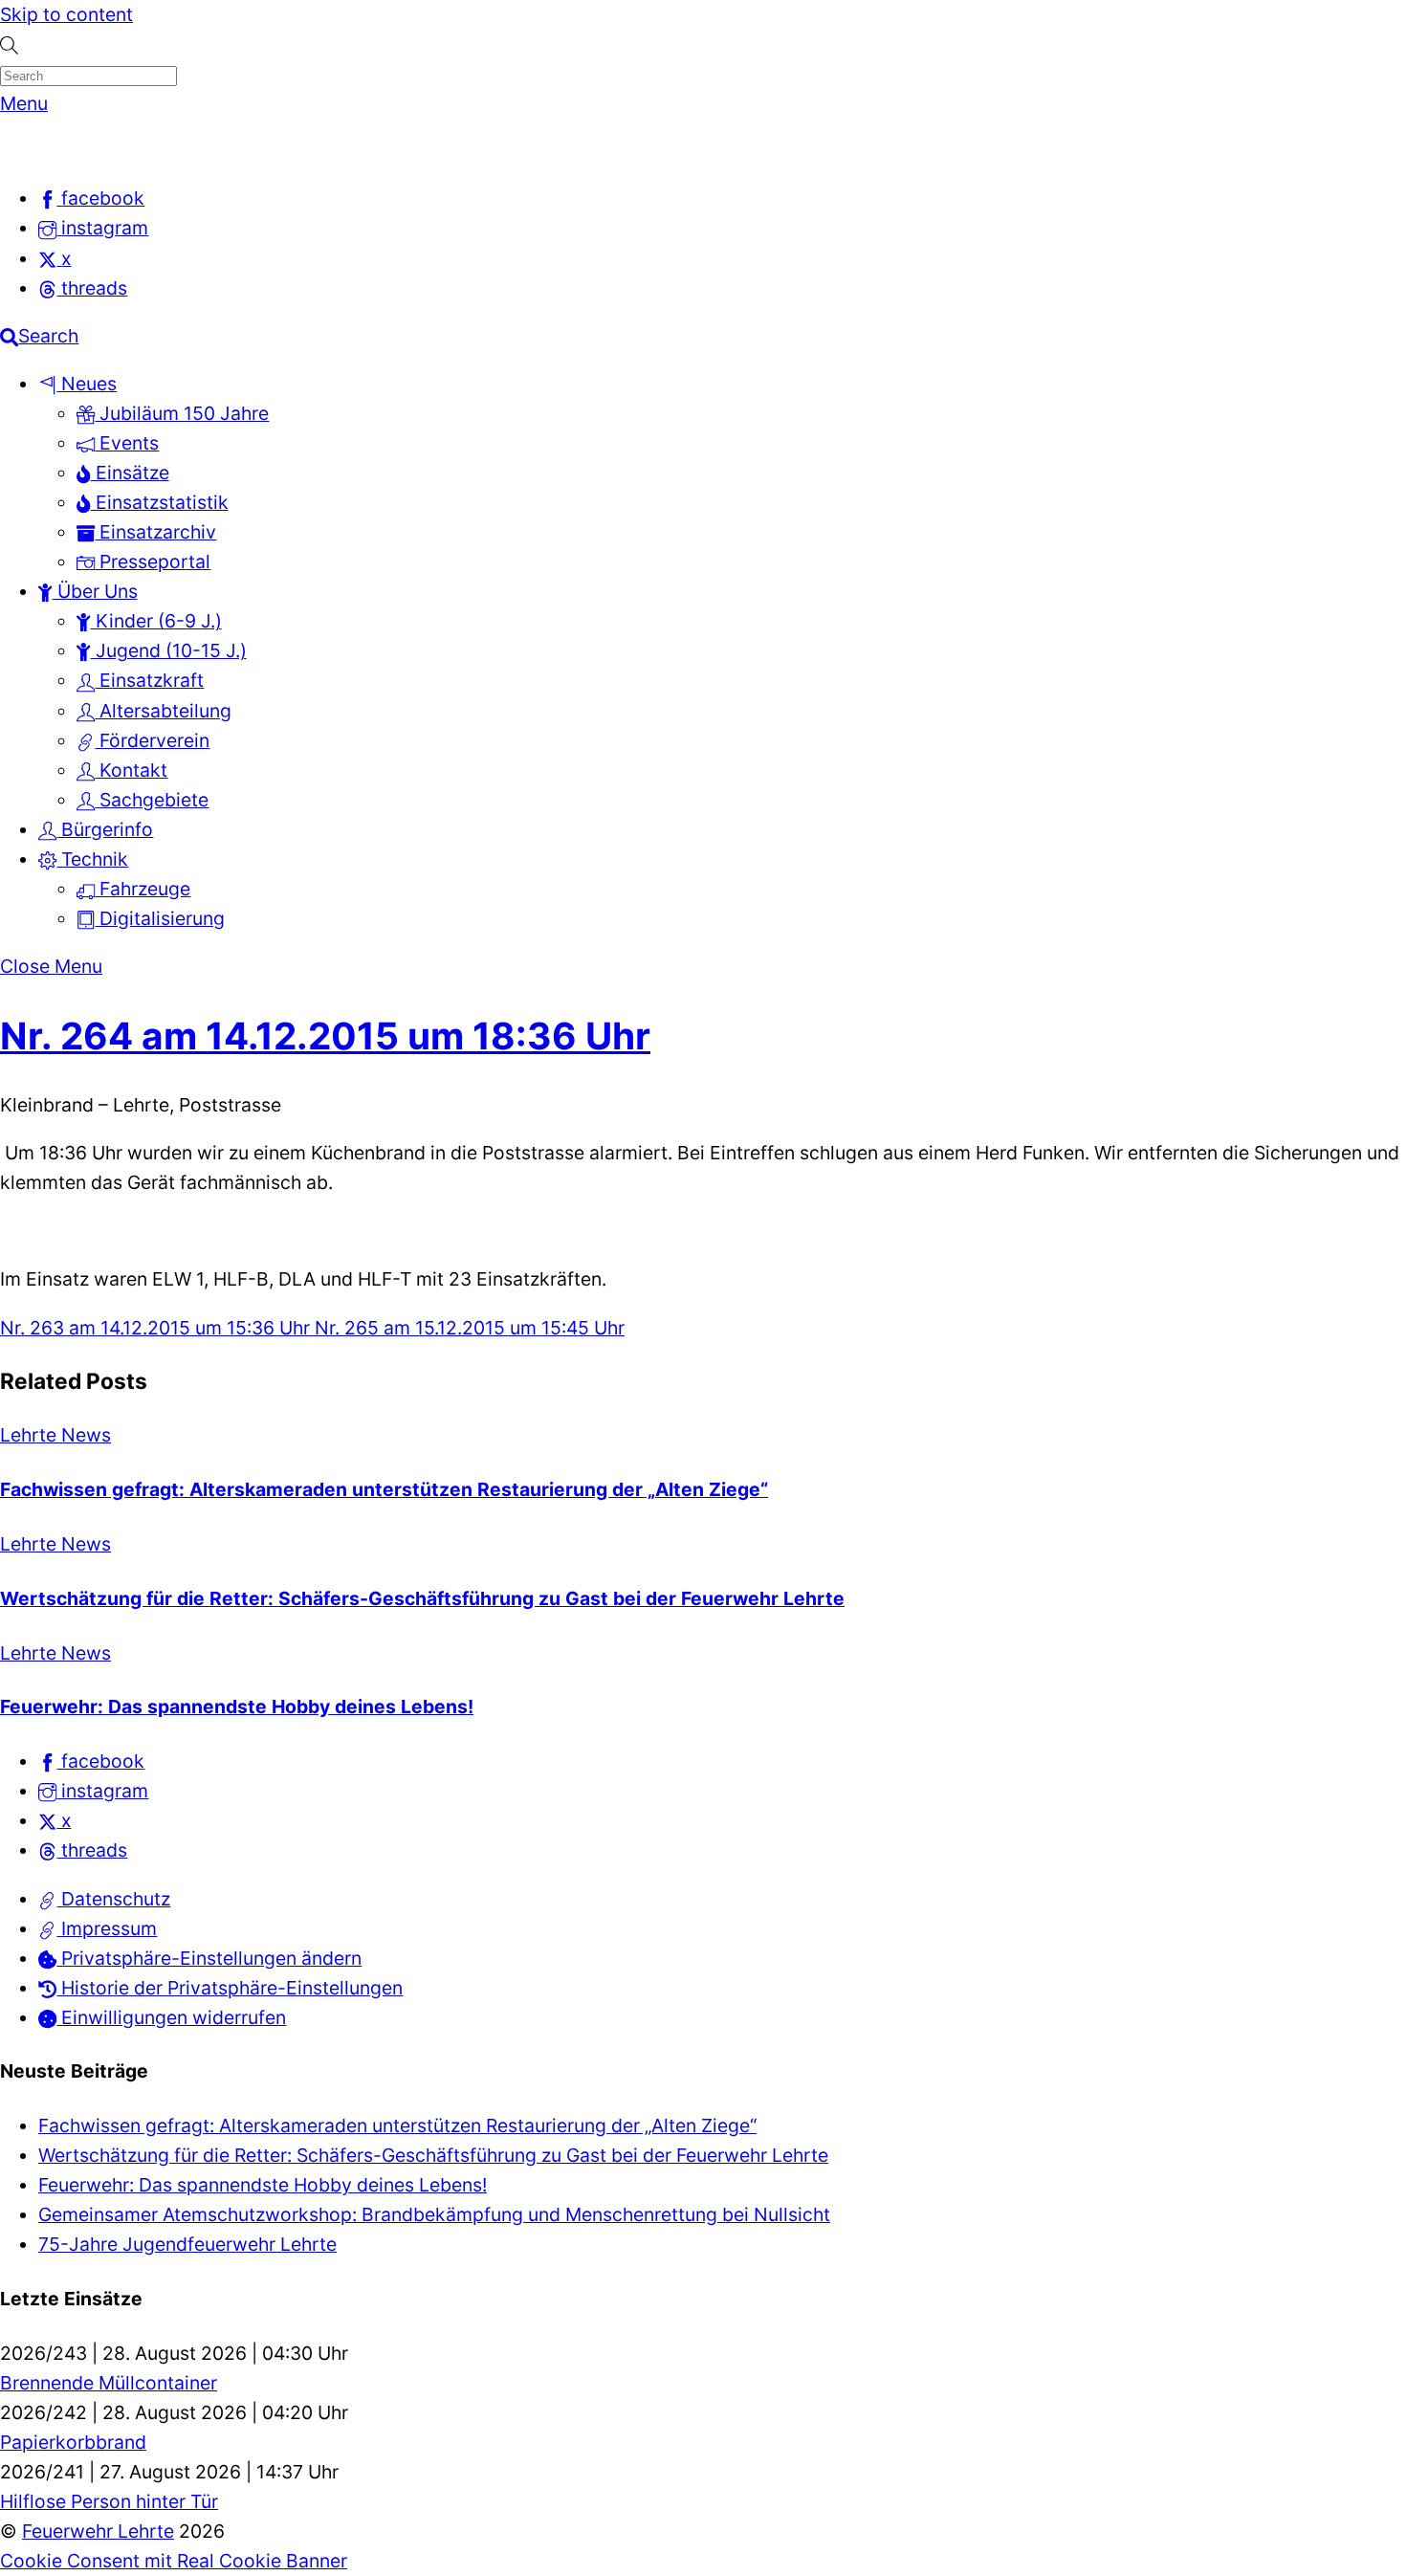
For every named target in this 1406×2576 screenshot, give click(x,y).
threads (92, 1850)
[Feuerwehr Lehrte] (33, 150)
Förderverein (152, 740)
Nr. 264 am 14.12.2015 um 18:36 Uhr (325, 1035)
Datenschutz (113, 1899)
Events (127, 443)
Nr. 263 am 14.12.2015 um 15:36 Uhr (155, 1328)
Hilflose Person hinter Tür (109, 2501)
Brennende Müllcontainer (109, 2383)
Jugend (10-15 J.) (169, 650)
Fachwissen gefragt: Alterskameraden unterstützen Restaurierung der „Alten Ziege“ (384, 1489)
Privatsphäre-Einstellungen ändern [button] (209, 1958)
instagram (102, 1791)
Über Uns (95, 591)
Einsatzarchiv (155, 532)
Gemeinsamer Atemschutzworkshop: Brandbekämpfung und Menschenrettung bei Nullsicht (434, 2214)
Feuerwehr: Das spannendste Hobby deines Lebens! (237, 1706)
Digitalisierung (160, 918)
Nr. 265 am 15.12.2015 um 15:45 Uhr (467, 1328)
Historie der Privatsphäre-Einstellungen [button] (230, 1988)
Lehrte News (55, 1435)
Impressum (107, 1928)
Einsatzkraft (149, 680)
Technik (92, 859)
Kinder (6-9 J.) (156, 621)
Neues (87, 384)
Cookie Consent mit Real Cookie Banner (174, 2561)
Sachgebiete (152, 800)
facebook (100, 1761)
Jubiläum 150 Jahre (182, 413)
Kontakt (131, 770)
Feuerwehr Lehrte (98, 2531)
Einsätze (130, 473)
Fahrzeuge (143, 889)
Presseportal (153, 561)
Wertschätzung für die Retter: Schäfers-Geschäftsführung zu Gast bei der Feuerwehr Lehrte (422, 1598)
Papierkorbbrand (73, 2442)
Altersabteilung (163, 711)
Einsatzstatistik (160, 502)
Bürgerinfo (105, 829)
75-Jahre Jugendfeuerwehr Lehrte (187, 2244)
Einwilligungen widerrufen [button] (171, 2017)
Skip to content (66, 14)
